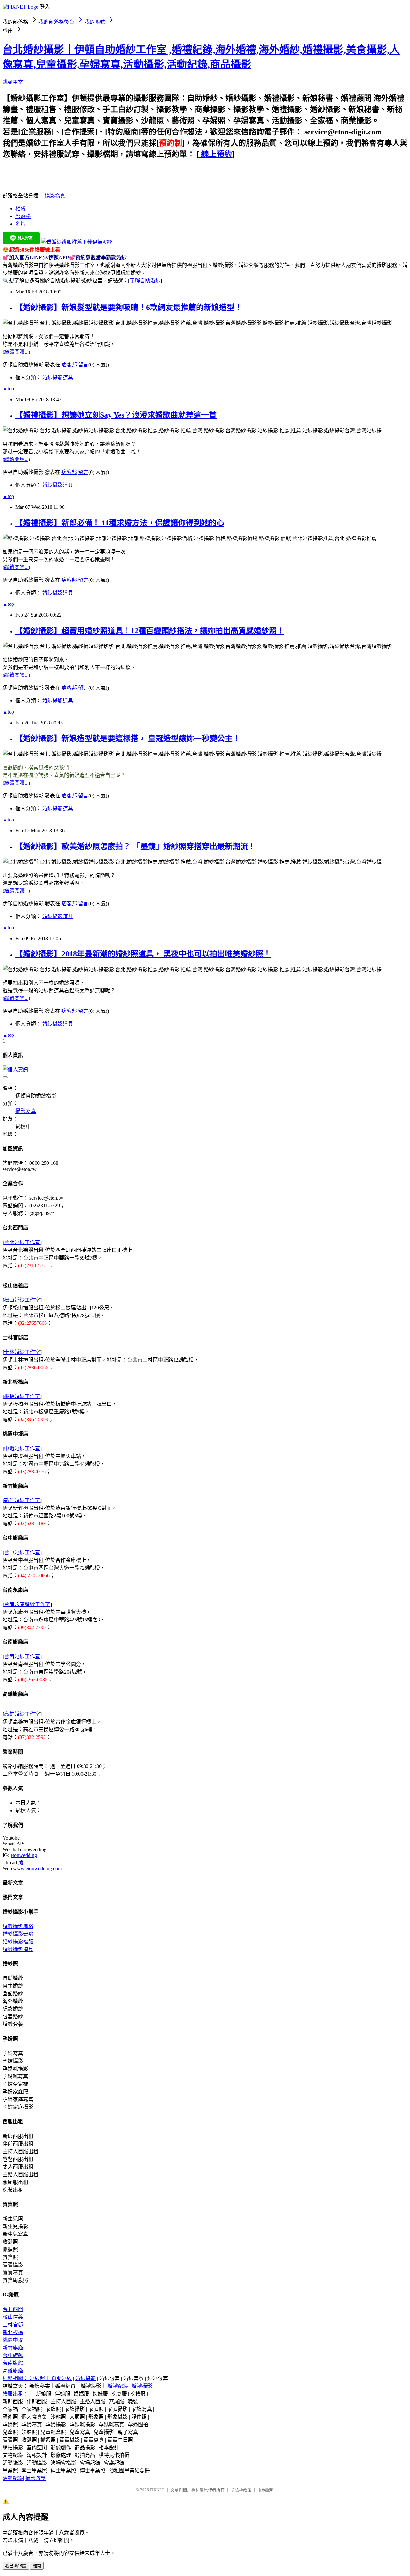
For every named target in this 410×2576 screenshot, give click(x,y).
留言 (83, 365)
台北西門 (13, 2309)
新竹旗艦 (13, 2348)
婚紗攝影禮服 (18, 1942)
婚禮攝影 (142, 2386)
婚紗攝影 (86, 2378)
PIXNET (157, 2490)
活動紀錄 (13, 2478)
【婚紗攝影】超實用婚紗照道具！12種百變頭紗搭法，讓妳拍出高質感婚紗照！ (150, 631)
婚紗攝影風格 (18, 1926)
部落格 (23, 216)
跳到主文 (13, 82)
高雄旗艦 (13, 2371)
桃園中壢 (13, 2340)
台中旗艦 (13, 2355)
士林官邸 (13, 2325)
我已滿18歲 (16, 2566)
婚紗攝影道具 (58, 377)
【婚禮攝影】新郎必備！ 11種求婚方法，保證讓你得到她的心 (120, 523)
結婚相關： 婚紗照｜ (27, 2378)
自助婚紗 (61, 2378)
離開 (37, 2566)
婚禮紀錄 (118, 2386)
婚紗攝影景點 (18, 1934)
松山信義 (13, 2317)
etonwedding (24, 1855)
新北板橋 (13, 2332)
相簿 (20, 208)
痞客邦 (69, 365)
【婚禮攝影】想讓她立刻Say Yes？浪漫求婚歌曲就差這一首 (116, 415)
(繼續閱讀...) (16, 352)
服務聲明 (266, 2490)
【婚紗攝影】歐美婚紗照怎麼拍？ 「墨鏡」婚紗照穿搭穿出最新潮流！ (135, 846)
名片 (20, 224)
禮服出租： (15, 2394)
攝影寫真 (55, 196)
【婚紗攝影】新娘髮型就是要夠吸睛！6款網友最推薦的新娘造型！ (129, 308)
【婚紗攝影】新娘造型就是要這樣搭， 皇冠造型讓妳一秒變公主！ (128, 739)
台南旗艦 (13, 2363)
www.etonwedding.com (37, 1869)
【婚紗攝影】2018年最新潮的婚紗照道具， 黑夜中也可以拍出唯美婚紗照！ (143, 954)
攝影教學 (36, 2478)
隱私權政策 (241, 2490)
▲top (8, 389)
